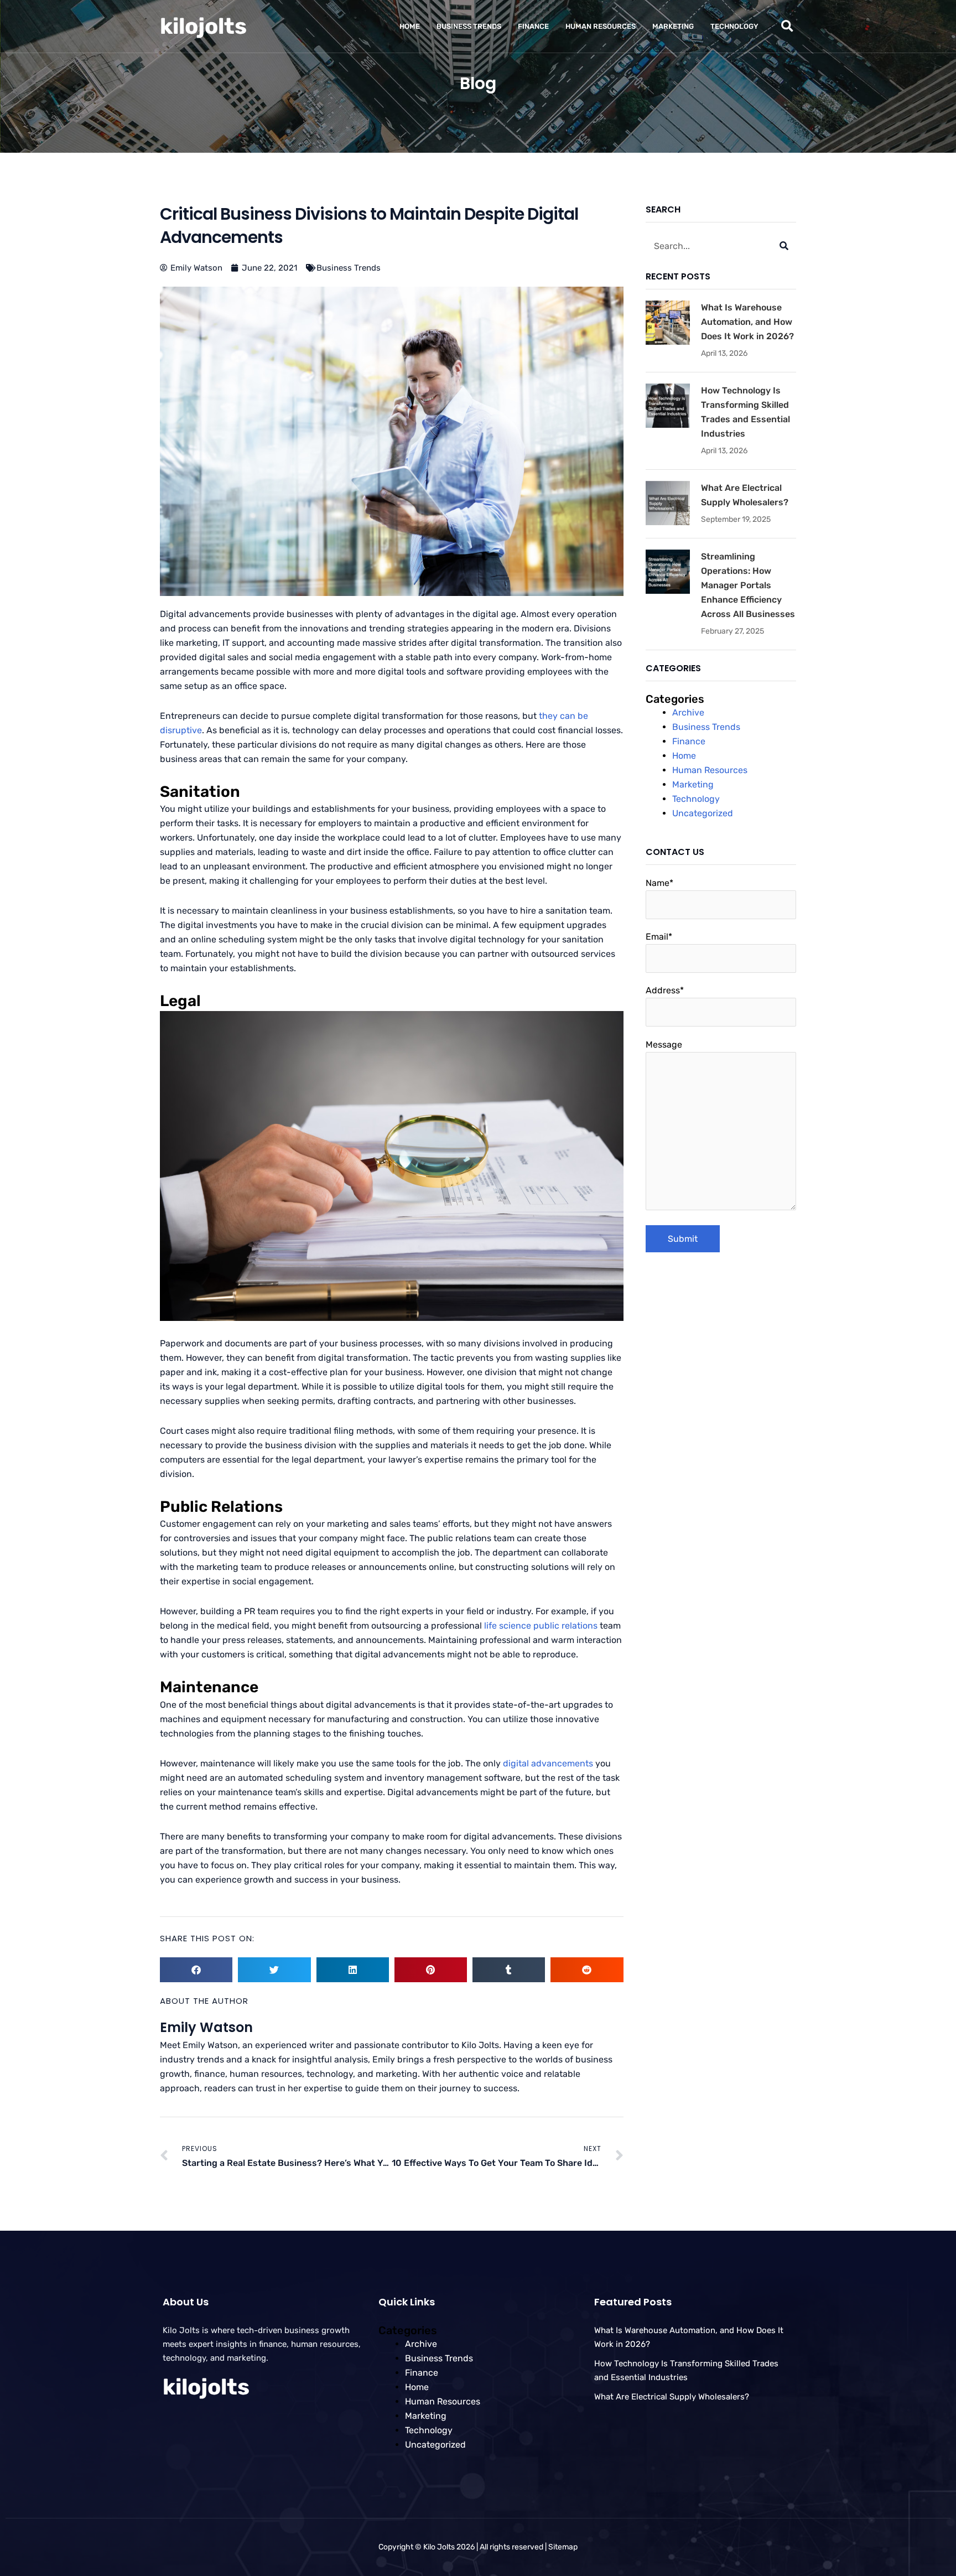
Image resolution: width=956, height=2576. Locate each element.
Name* (659, 883)
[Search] (784, 246)
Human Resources (601, 26)
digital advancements (548, 1763)
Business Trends (469, 26)
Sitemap (563, 2547)
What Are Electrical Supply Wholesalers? (672, 2397)
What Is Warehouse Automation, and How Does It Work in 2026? (747, 322)
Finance (533, 26)
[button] (787, 26)
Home (410, 26)
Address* (665, 990)
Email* (659, 937)
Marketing (673, 26)
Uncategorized (703, 813)
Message (664, 1045)
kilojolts (203, 26)
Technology (734, 26)
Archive (688, 712)
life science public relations (541, 1626)
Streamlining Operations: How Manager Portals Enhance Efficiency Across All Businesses (748, 585)
